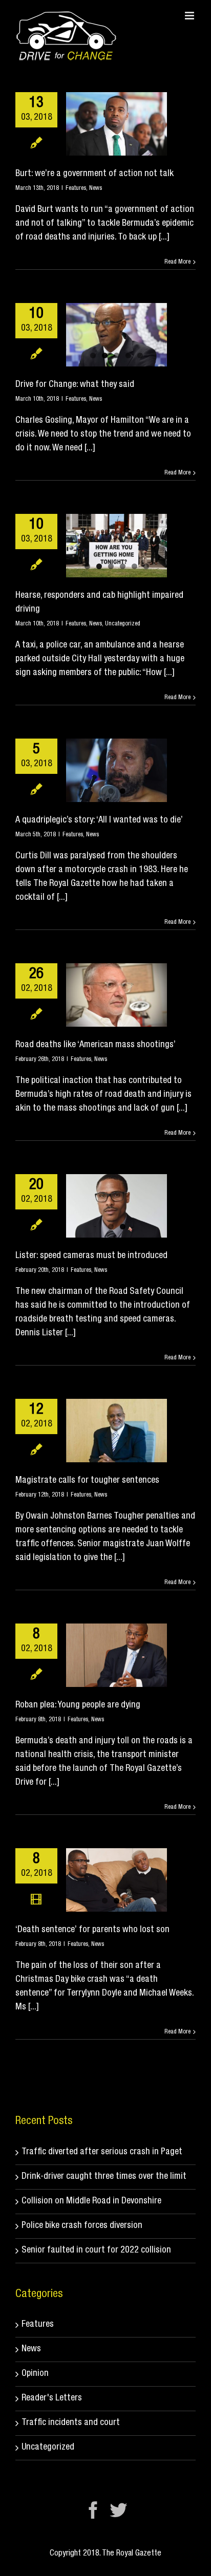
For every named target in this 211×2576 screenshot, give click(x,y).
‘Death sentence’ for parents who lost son (92, 1930)
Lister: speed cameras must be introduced (91, 1256)
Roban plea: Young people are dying (78, 1705)
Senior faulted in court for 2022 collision (96, 2250)
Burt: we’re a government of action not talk (94, 174)
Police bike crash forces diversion (82, 2226)
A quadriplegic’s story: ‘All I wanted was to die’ (99, 820)
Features (76, 188)
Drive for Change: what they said (75, 385)
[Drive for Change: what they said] (117, 335)
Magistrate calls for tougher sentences (87, 1481)
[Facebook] (93, 2510)
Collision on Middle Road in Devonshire (91, 2201)
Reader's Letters (52, 2398)
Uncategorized (123, 624)
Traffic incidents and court (71, 2423)
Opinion (35, 2374)
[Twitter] (118, 2510)
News (96, 188)
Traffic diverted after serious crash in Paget (102, 2152)
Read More (177, 262)
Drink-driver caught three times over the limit (104, 2177)
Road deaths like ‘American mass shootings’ (96, 1045)
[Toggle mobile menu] (190, 16)
